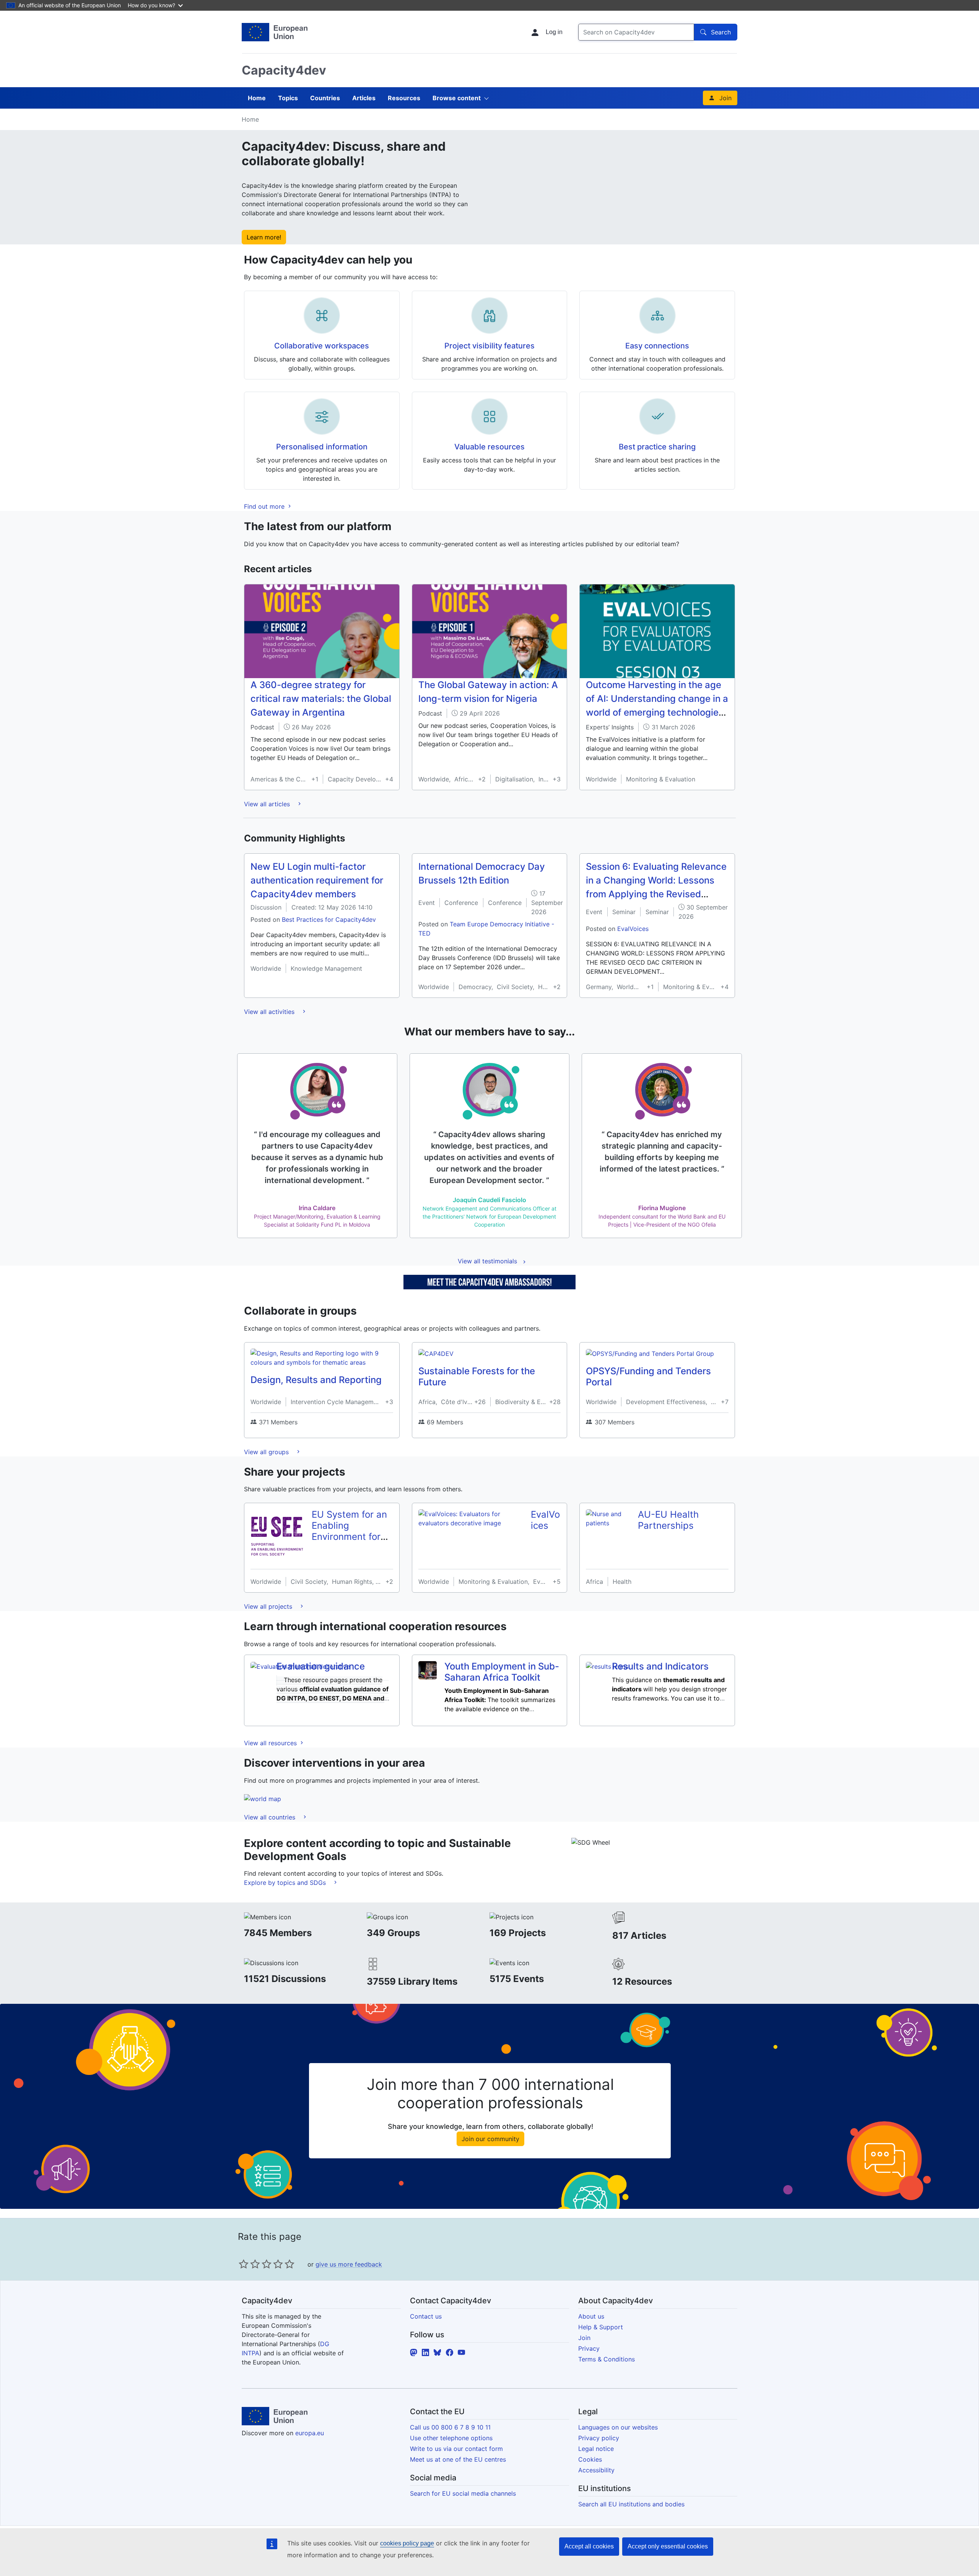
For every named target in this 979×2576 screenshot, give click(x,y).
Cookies (590, 2459)
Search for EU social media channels (463, 2493)
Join (725, 98)
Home (257, 98)
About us (591, 2316)
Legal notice (596, 2449)
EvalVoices (633, 929)
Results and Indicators (660, 1666)
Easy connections (657, 346)
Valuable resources (489, 447)
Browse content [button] (457, 98)
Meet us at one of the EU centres (458, 2459)
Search (721, 32)
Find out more (265, 506)
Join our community (490, 2139)
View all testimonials (487, 1261)
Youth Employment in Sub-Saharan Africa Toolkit (502, 1672)
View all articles (268, 804)
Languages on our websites (618, 2427)
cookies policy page (407, 2543)
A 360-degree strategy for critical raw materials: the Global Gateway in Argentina (321, 699)
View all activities (270, 1012)
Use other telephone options (451, 2438)
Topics (288, 98)
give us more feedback (349, 2264)
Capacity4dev (284, 70)
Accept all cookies (589, 2546)
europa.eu (310, 2433)
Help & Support (601, 2327)
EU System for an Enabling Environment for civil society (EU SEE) (349, 1536)
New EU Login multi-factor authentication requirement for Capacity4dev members (317, 880)
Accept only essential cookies (668, 2546)
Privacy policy (599, 2438)
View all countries (271, 1817)
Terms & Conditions (607, 2359)
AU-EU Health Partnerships (668, 1520)
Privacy (589, 2348)
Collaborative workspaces (322, 346)
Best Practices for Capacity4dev (329, 919)
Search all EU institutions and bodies (631, 2504)
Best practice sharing (657, 447)
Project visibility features (489, 346)
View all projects (269, 1606)
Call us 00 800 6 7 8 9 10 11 (450, 2427)
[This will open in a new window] (275, 32)
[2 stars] (249, 2264)
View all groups (267, 1452)
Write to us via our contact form (456, 2449)
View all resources (271, 1743)
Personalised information (322, 447)
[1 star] (244, 2264)
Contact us (426, 2316)
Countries (325, 98)
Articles (364, 98)
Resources (404, 98)
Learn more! (264, 237)
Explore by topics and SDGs (286, 1883)
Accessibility (596, 2470)
